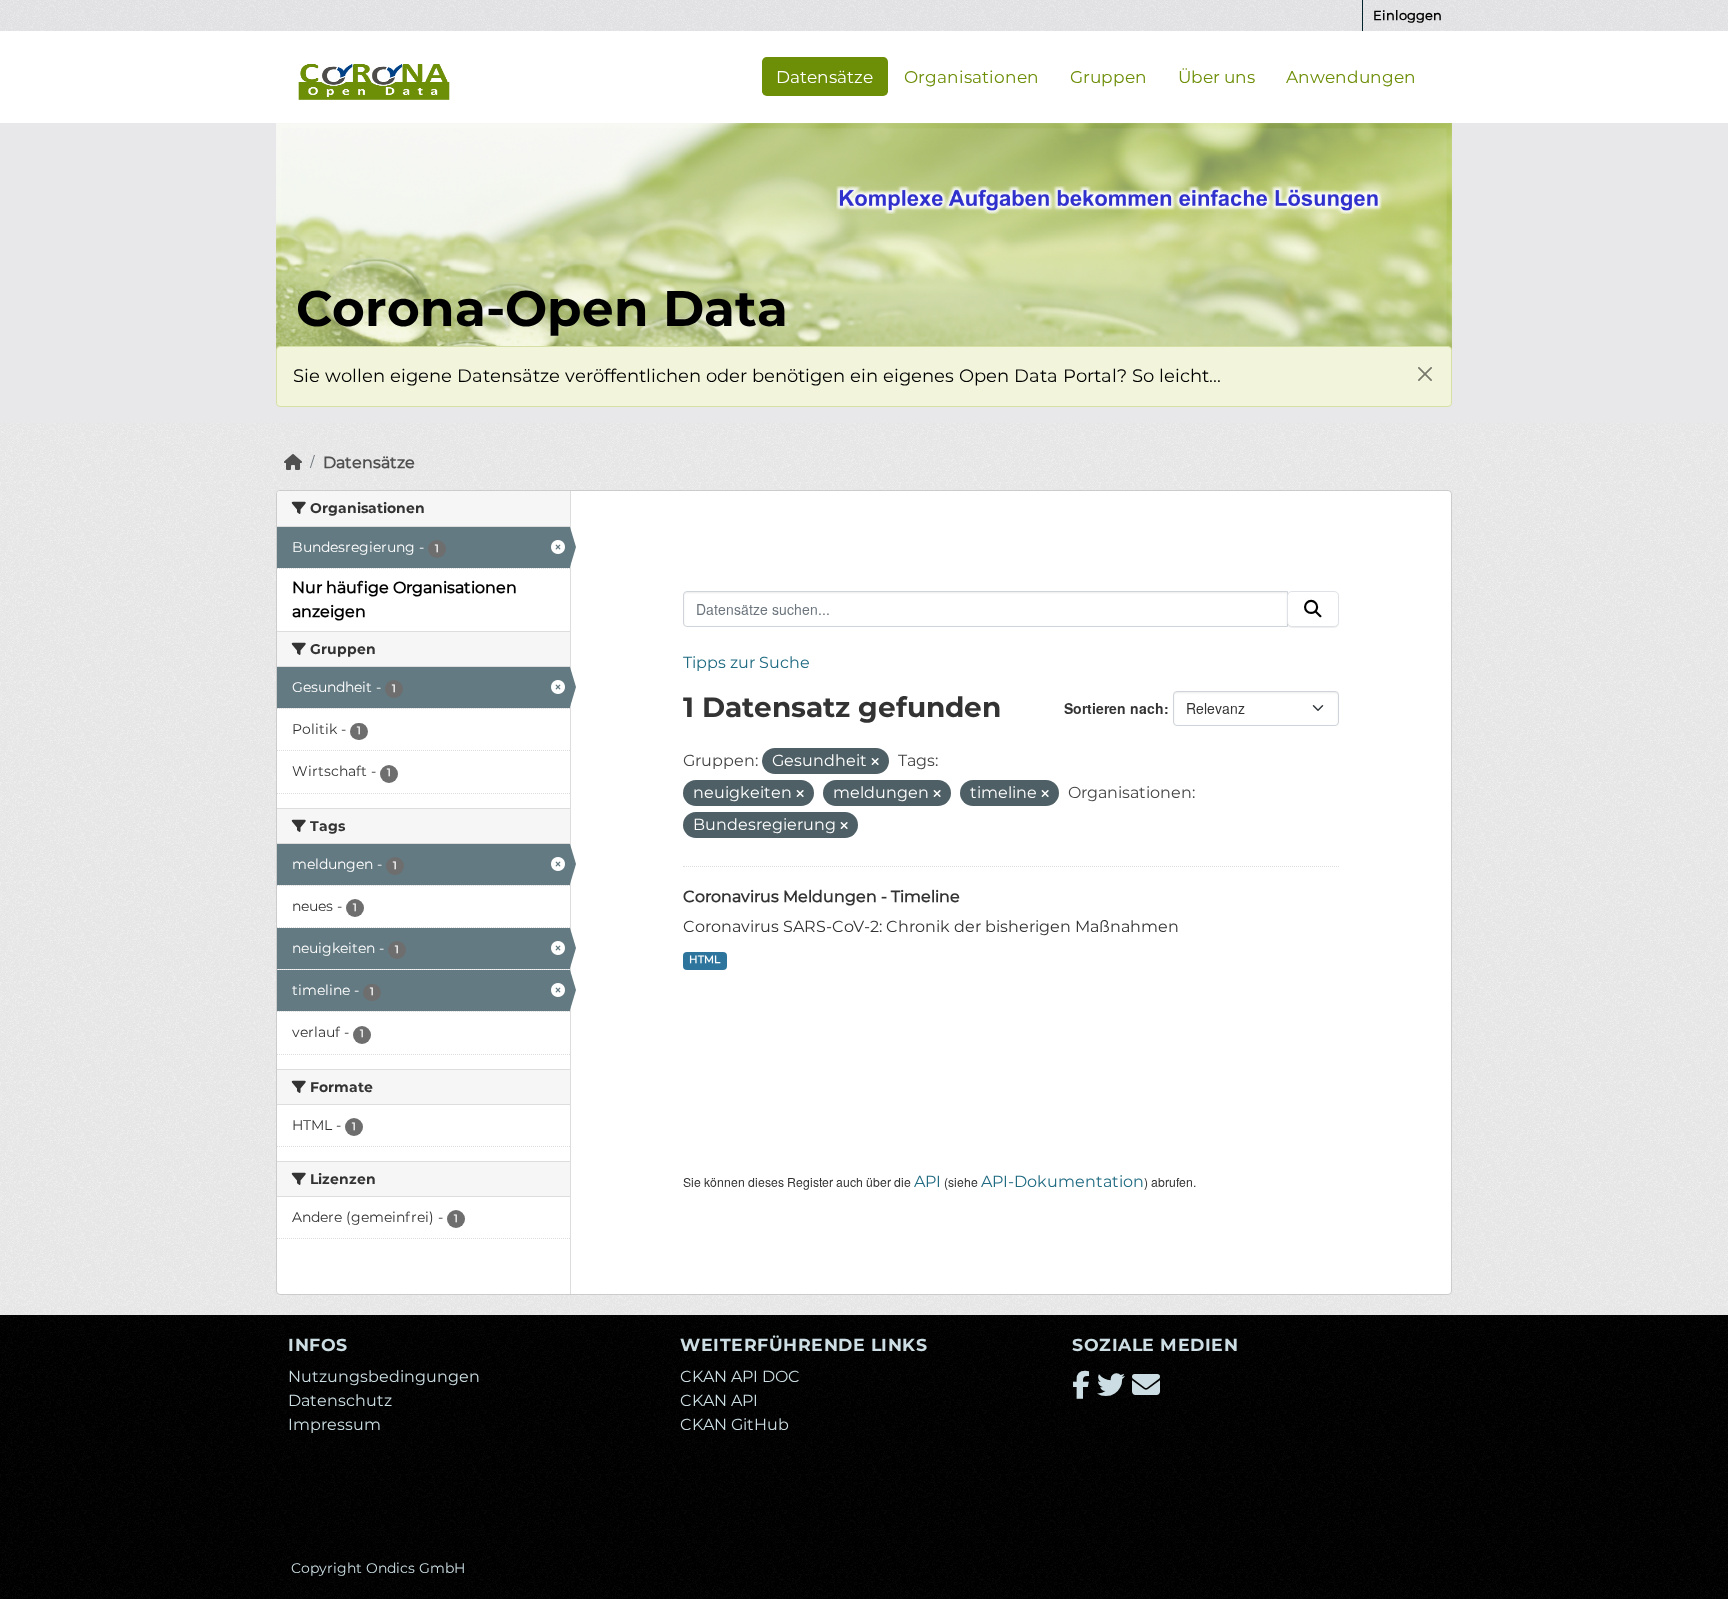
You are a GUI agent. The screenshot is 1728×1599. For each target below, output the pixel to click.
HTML (704, 959)
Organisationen (971, 76)
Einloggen (1407, 15)
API (927, 1181)
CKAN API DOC (740, 1376)
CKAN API (719, 1400)
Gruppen (1108, 76)
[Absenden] (1313, 609)
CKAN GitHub (734, 1424)
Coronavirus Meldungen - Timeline (821, 896)
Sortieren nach (1114, 708)
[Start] (293, 462)
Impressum (334, 1424)
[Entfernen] (875, 762)
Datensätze (824, 76)
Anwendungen (1351, 76)
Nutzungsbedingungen (384, 1376)
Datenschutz (340, 1400)
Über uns (1216, 76)
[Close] (1424, 373)
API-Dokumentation (1062, 1181)
